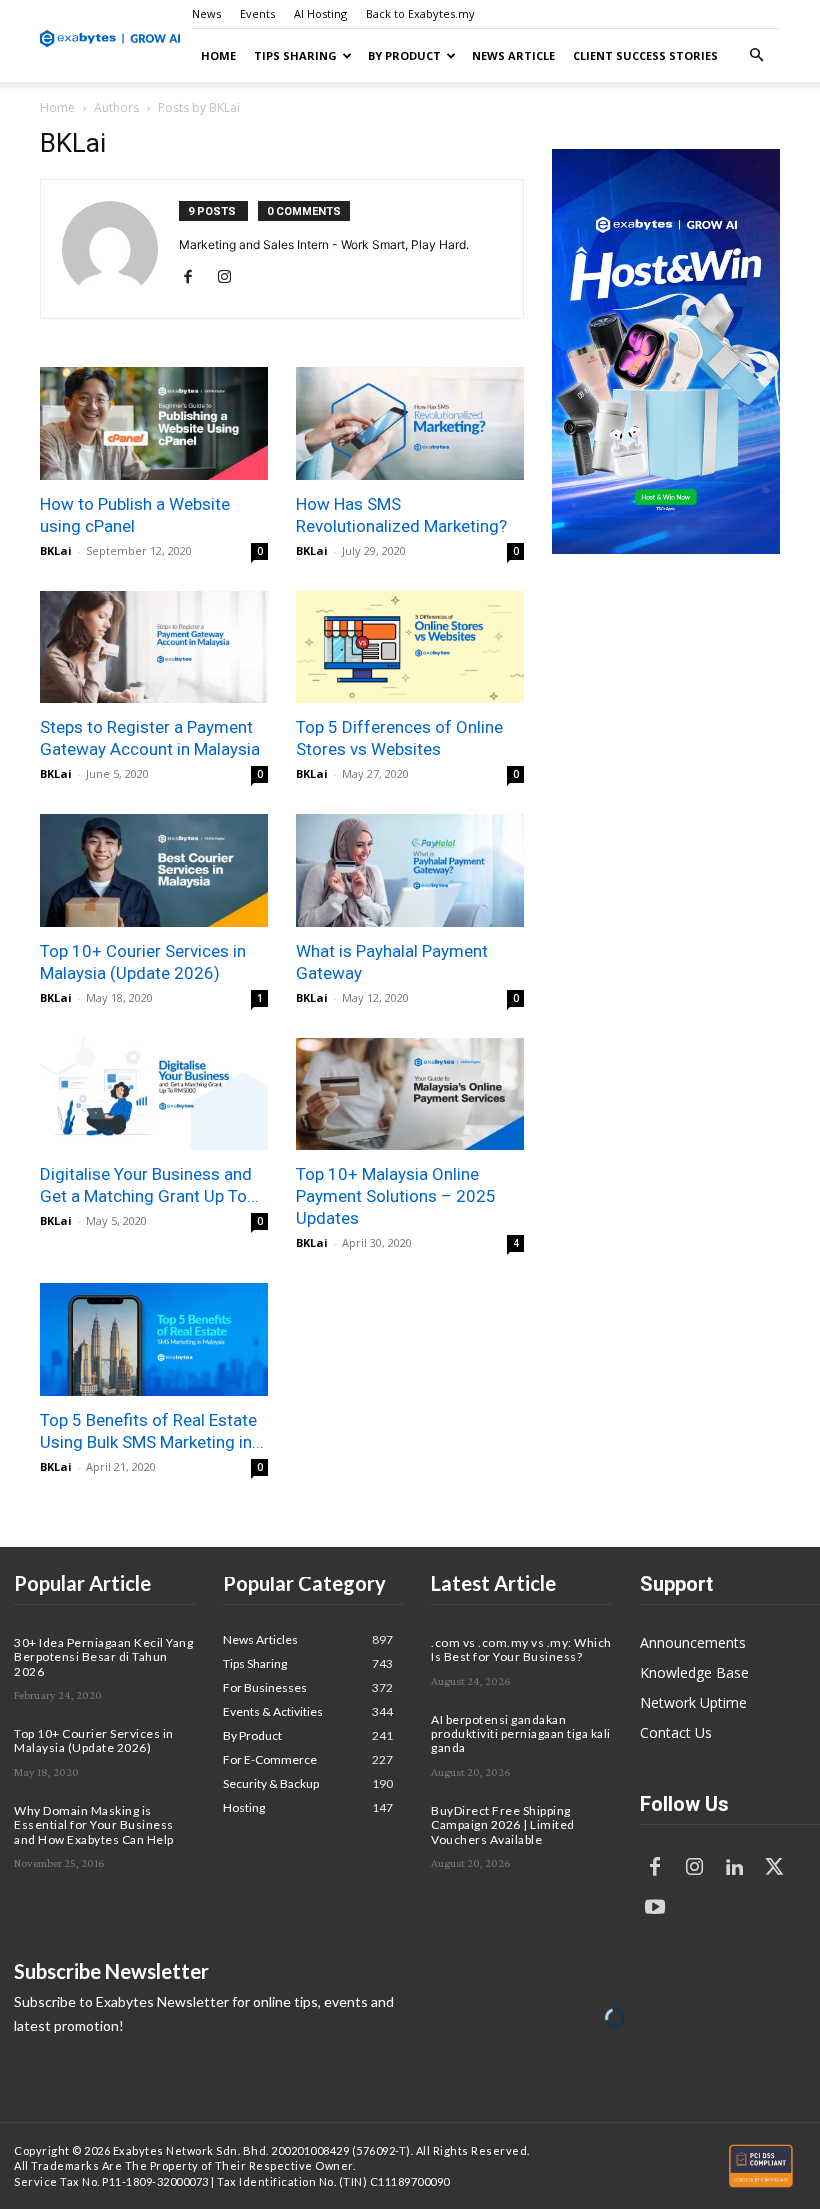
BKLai (56, 550)
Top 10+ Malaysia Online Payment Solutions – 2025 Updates (396, 1196)
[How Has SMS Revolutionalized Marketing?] (410, 423)
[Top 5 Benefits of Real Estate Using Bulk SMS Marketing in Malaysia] (154, 1339)
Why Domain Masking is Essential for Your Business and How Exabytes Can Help (94, 1825)
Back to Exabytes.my (420, 13)
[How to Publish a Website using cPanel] (154, 423)
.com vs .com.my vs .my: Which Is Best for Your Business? (521, 1649)
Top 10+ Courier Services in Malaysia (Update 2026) (94, 1740)
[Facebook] (195, 278)
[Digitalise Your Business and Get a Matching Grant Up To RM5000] (154, 1094)
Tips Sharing (295, 55)
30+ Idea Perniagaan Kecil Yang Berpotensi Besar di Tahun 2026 (103, 1657)
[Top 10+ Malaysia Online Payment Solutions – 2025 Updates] (410, 1094)
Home (218, 55)
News (206, 13)
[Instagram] (231, 278)
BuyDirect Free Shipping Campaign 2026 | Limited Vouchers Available (503, 1825)
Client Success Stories (645, 55)
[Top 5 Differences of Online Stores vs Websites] (410, 647)
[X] (775, 1868)
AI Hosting (320, 13)
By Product (404, 55)
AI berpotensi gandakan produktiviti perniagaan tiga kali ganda (521, 1734)
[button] (756, 55)
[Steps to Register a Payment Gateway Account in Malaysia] (154, 647)
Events (257, 13)
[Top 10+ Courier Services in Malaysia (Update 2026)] (154, 870)
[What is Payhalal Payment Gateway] (410, 870)
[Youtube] (655, 1908)
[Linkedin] (735, 1868)
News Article (513, 55)
